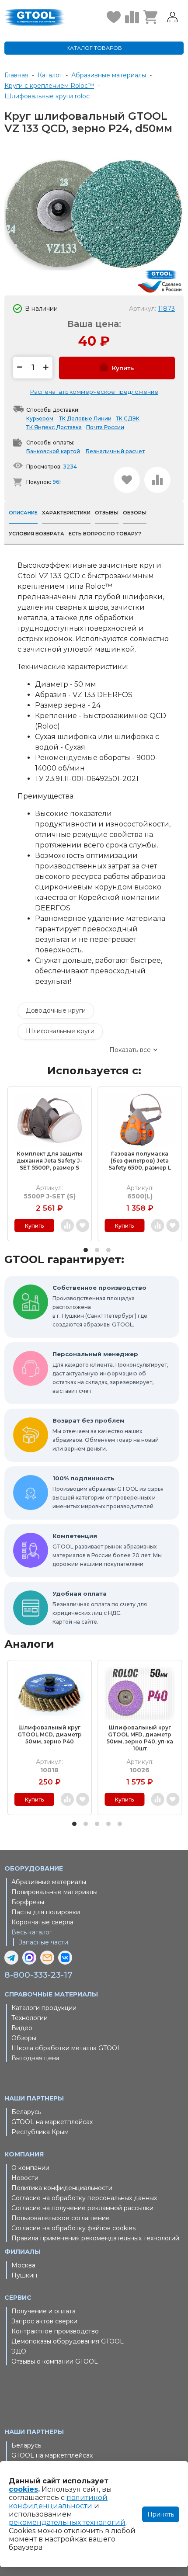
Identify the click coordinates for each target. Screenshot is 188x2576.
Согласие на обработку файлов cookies (73, 2228)
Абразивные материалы (49, 1882)
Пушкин (24, 2275)
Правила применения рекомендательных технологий (95, 2238)
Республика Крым (40, 2132)
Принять (161, 2514)
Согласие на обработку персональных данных (84, 2198)
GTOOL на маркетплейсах (52, 2122)
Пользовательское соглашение (61, 2218)
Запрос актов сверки (44, 2321)
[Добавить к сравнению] (157, 480)
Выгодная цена (35, 2058)
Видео (22, 2028)
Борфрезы (28, 1902)
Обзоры (24, 2038)
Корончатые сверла (42, 1922)
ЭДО (19, 2351)
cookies (23, 2489)
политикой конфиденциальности (58, 2502)
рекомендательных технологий (67, 2522)
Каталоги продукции (44, 2008)
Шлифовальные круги (60, 1031)
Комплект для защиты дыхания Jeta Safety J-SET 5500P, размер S (49, 1161)
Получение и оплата (44, 2311)
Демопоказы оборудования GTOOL (68, 2341)
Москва (23, 2265)
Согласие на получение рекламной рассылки (82, 2208)
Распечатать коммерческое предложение (94, 392)
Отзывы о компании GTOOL (55, 2361)
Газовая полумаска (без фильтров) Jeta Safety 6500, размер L (140, 1161)
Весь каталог (32, 1932)
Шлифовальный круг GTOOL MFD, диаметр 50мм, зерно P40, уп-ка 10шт (140, 1738)
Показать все (130, 1050)
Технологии (30, 2018)
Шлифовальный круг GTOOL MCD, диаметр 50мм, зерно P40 (50, 1734)
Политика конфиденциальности (62, 2188)
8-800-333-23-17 (38, 1975)
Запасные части (43, 1942)
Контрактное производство (55, 2331)
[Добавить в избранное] (127, 480)
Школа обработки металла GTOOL (66, 2048)
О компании (30, 2168)
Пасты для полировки (46, 1912)
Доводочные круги (56, 1010)
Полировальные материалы (54, 1892)
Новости (25, 2178)
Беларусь (26, 2112)
